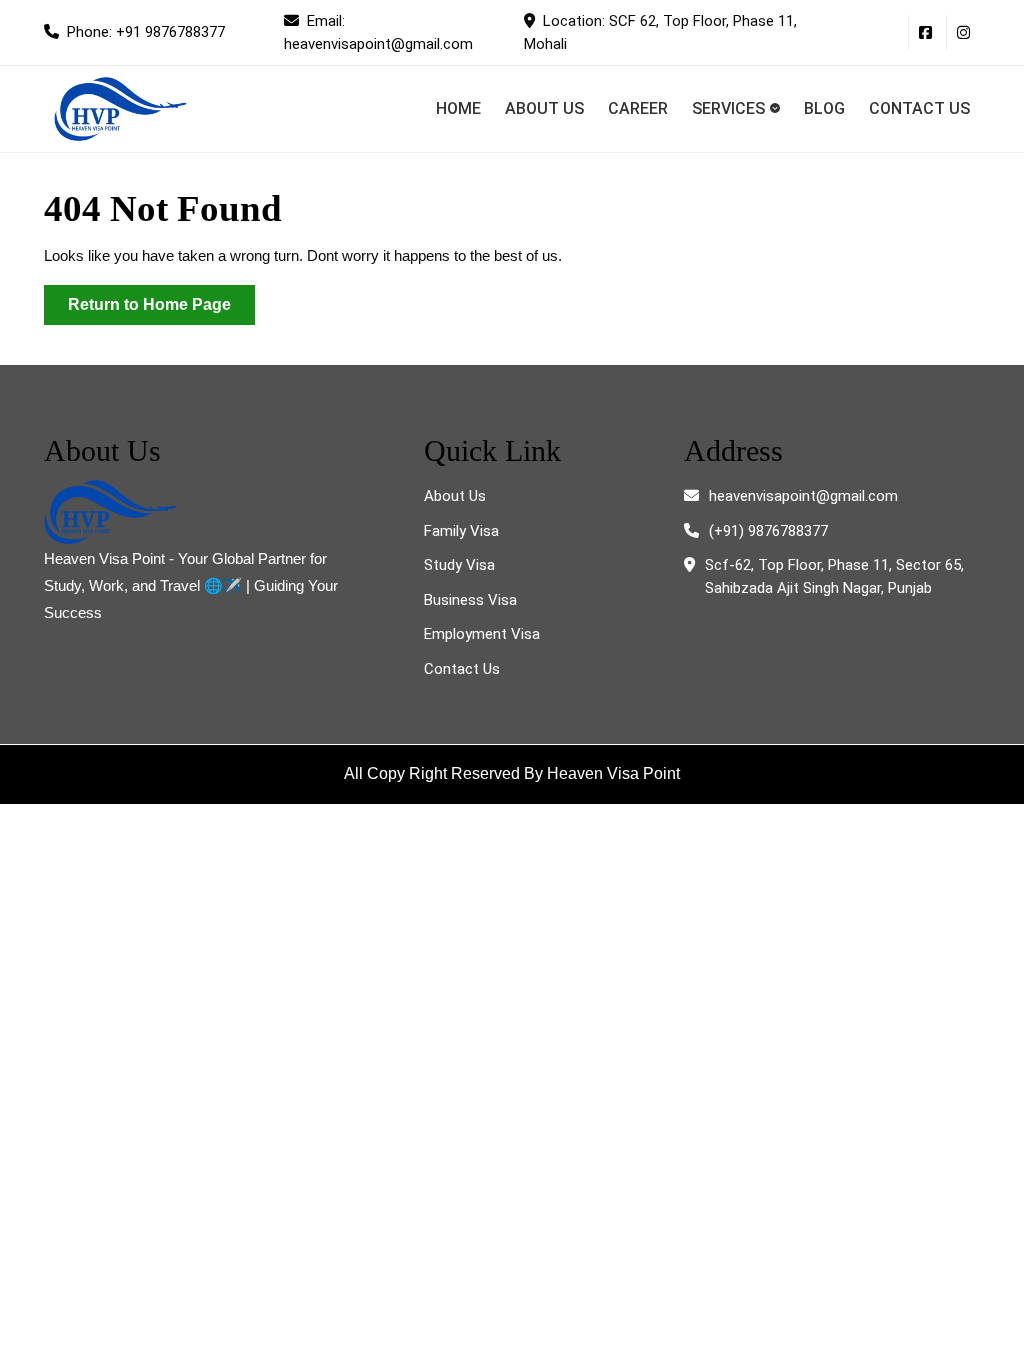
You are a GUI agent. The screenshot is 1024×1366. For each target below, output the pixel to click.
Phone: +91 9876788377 (163, 38)
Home (458, 108)
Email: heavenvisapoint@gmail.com (392, 32)
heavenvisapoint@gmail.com (803, 496)
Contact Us (919, 108)
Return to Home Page (161, 310)
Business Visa (470, 600)
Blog (824, 108)
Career (638, 108)
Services (728, 108)
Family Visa (461, 531)
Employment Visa (482, 634)
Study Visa (459, 565)
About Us (544, 108)
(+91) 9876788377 (768, 531)
